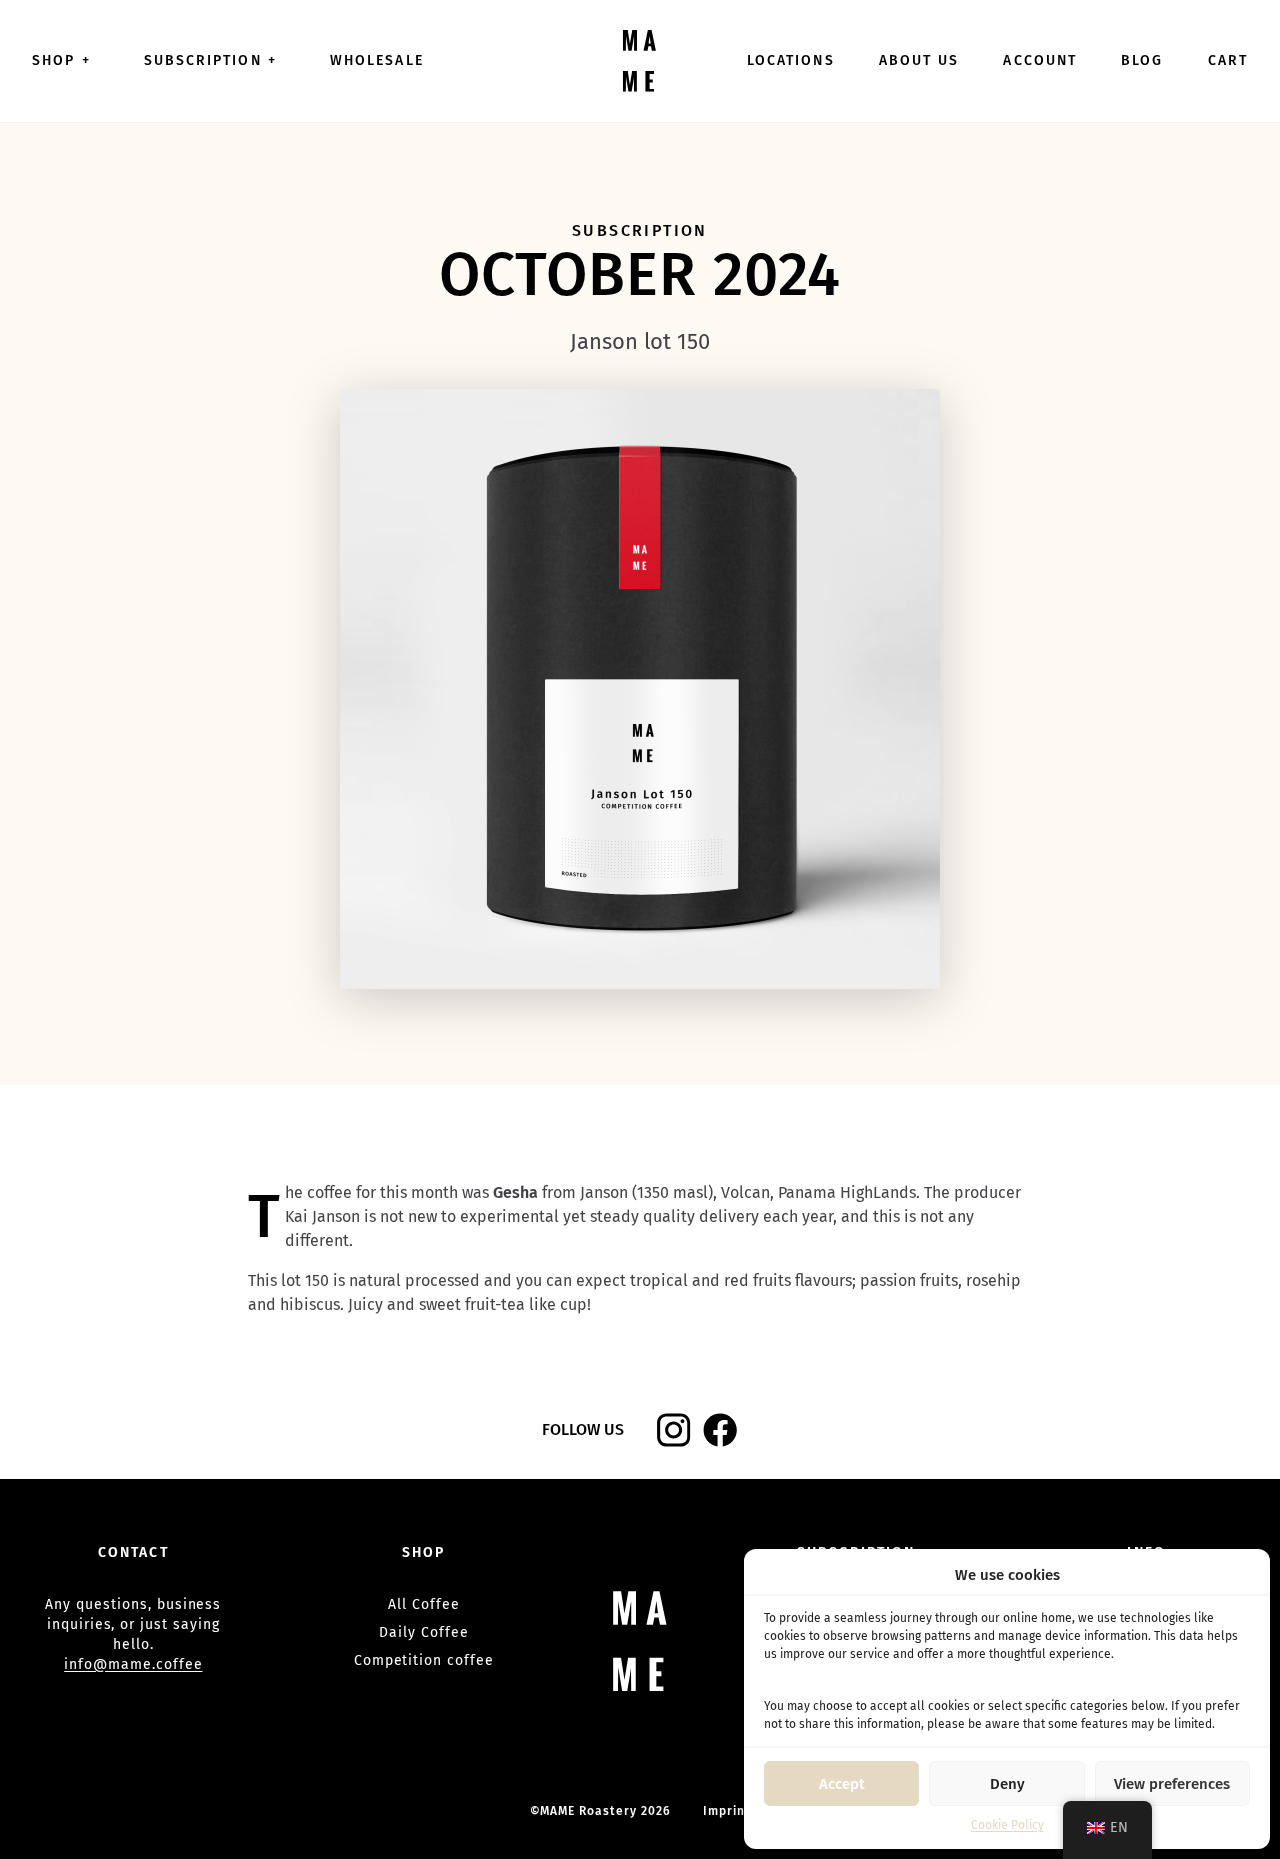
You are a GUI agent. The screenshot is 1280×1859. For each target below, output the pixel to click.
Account (1040, 60)
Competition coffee (424, 1660)
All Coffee (424, 1604)
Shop (61, 60)
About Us (919, 60)
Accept (842, 1784)
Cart (1228, 60)
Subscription (210, 60)
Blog (1142, 60)
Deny (1007, 1784)
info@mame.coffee (133, 1664)
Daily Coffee (424, 1632)
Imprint (727, 1811)
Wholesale (377, 60)
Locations (791, 60)
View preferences (1172, 1784)
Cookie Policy (1007, 1825)
